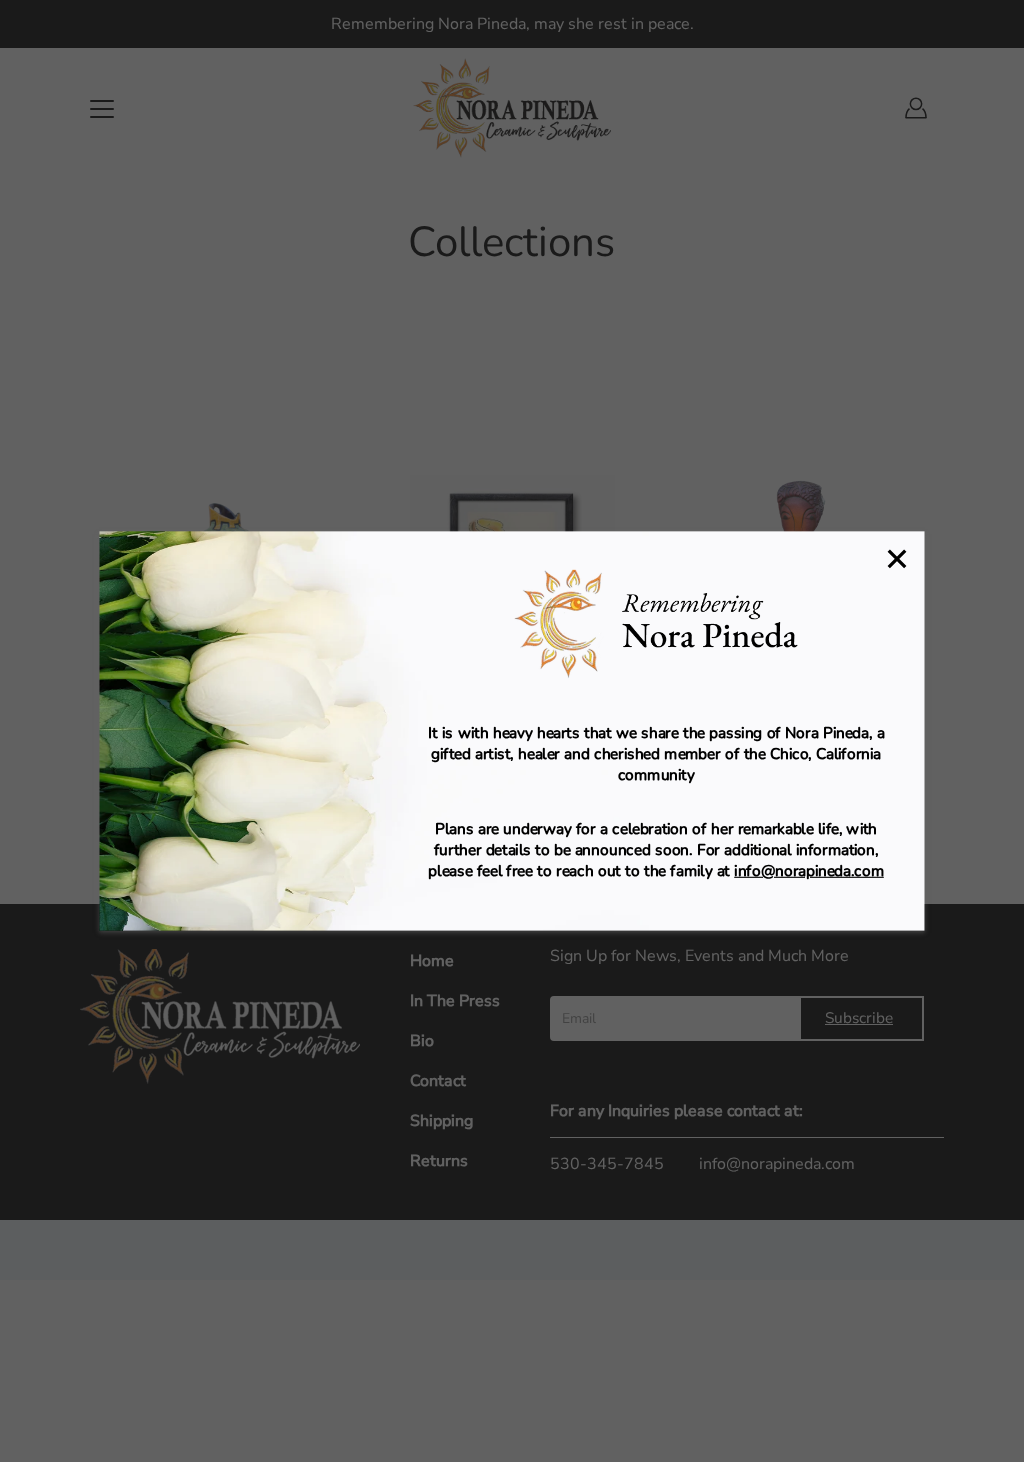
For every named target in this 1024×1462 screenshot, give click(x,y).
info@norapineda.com (809, 870)
